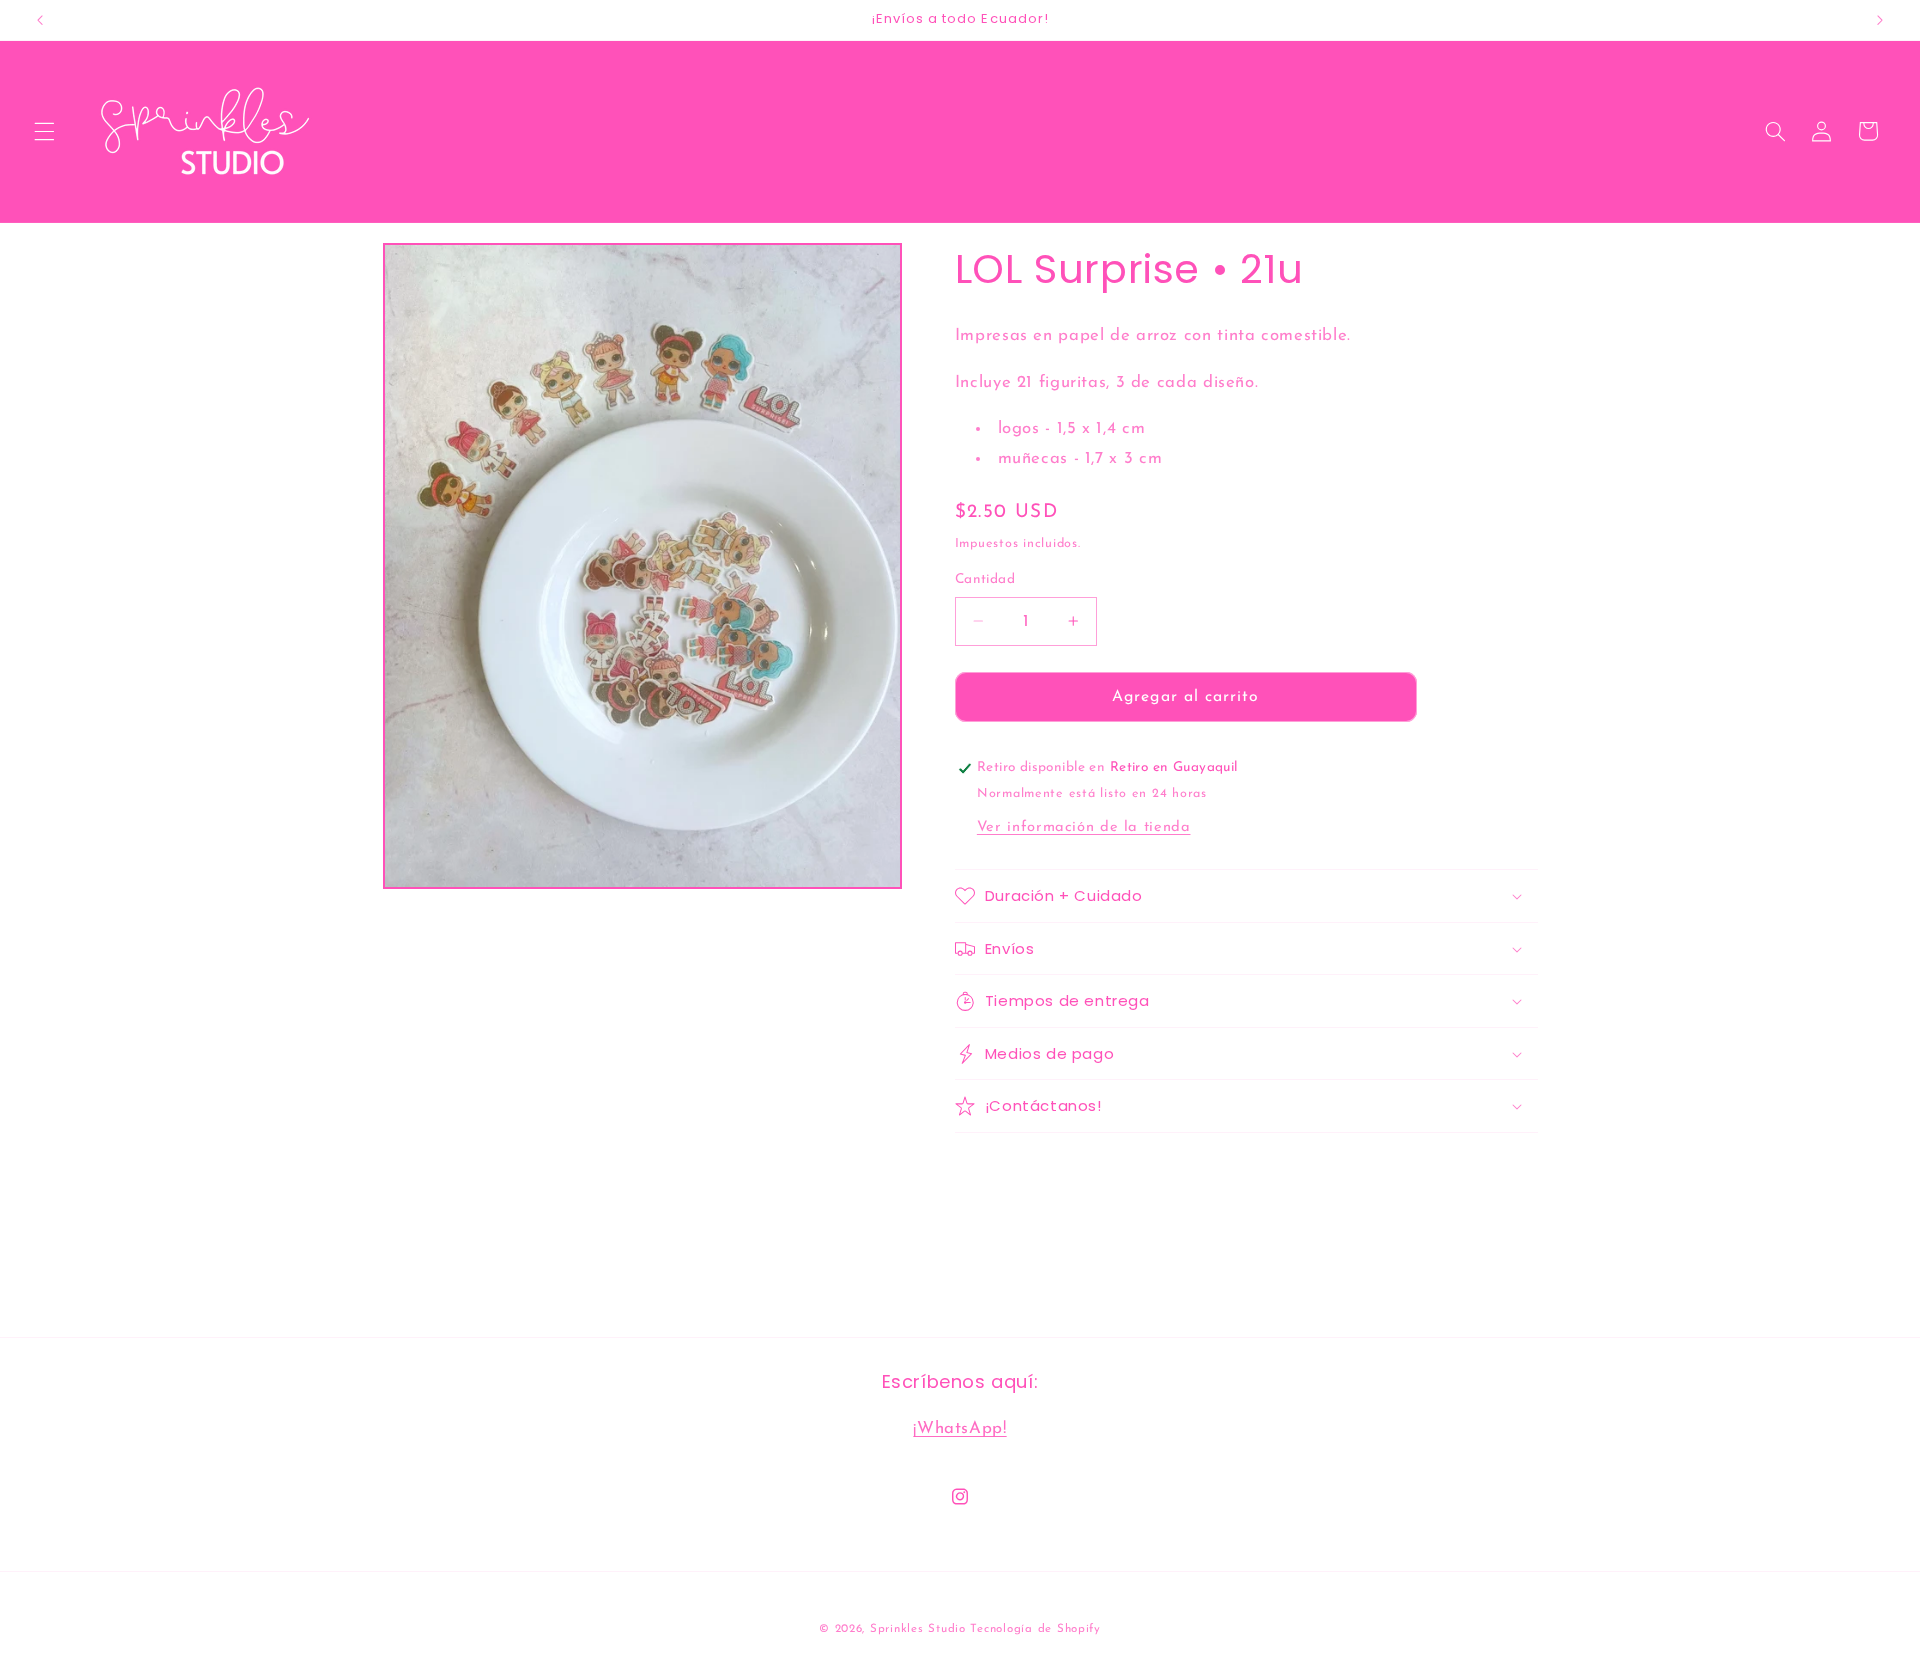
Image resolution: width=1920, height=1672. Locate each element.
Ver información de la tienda (1084, 827)
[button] (44, 131)
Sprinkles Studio (918, 1629)
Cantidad (985, 579)
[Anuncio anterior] (40, 20)
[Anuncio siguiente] (1880, 20)
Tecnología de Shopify (1035, 1629)
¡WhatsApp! (959, 1428)
